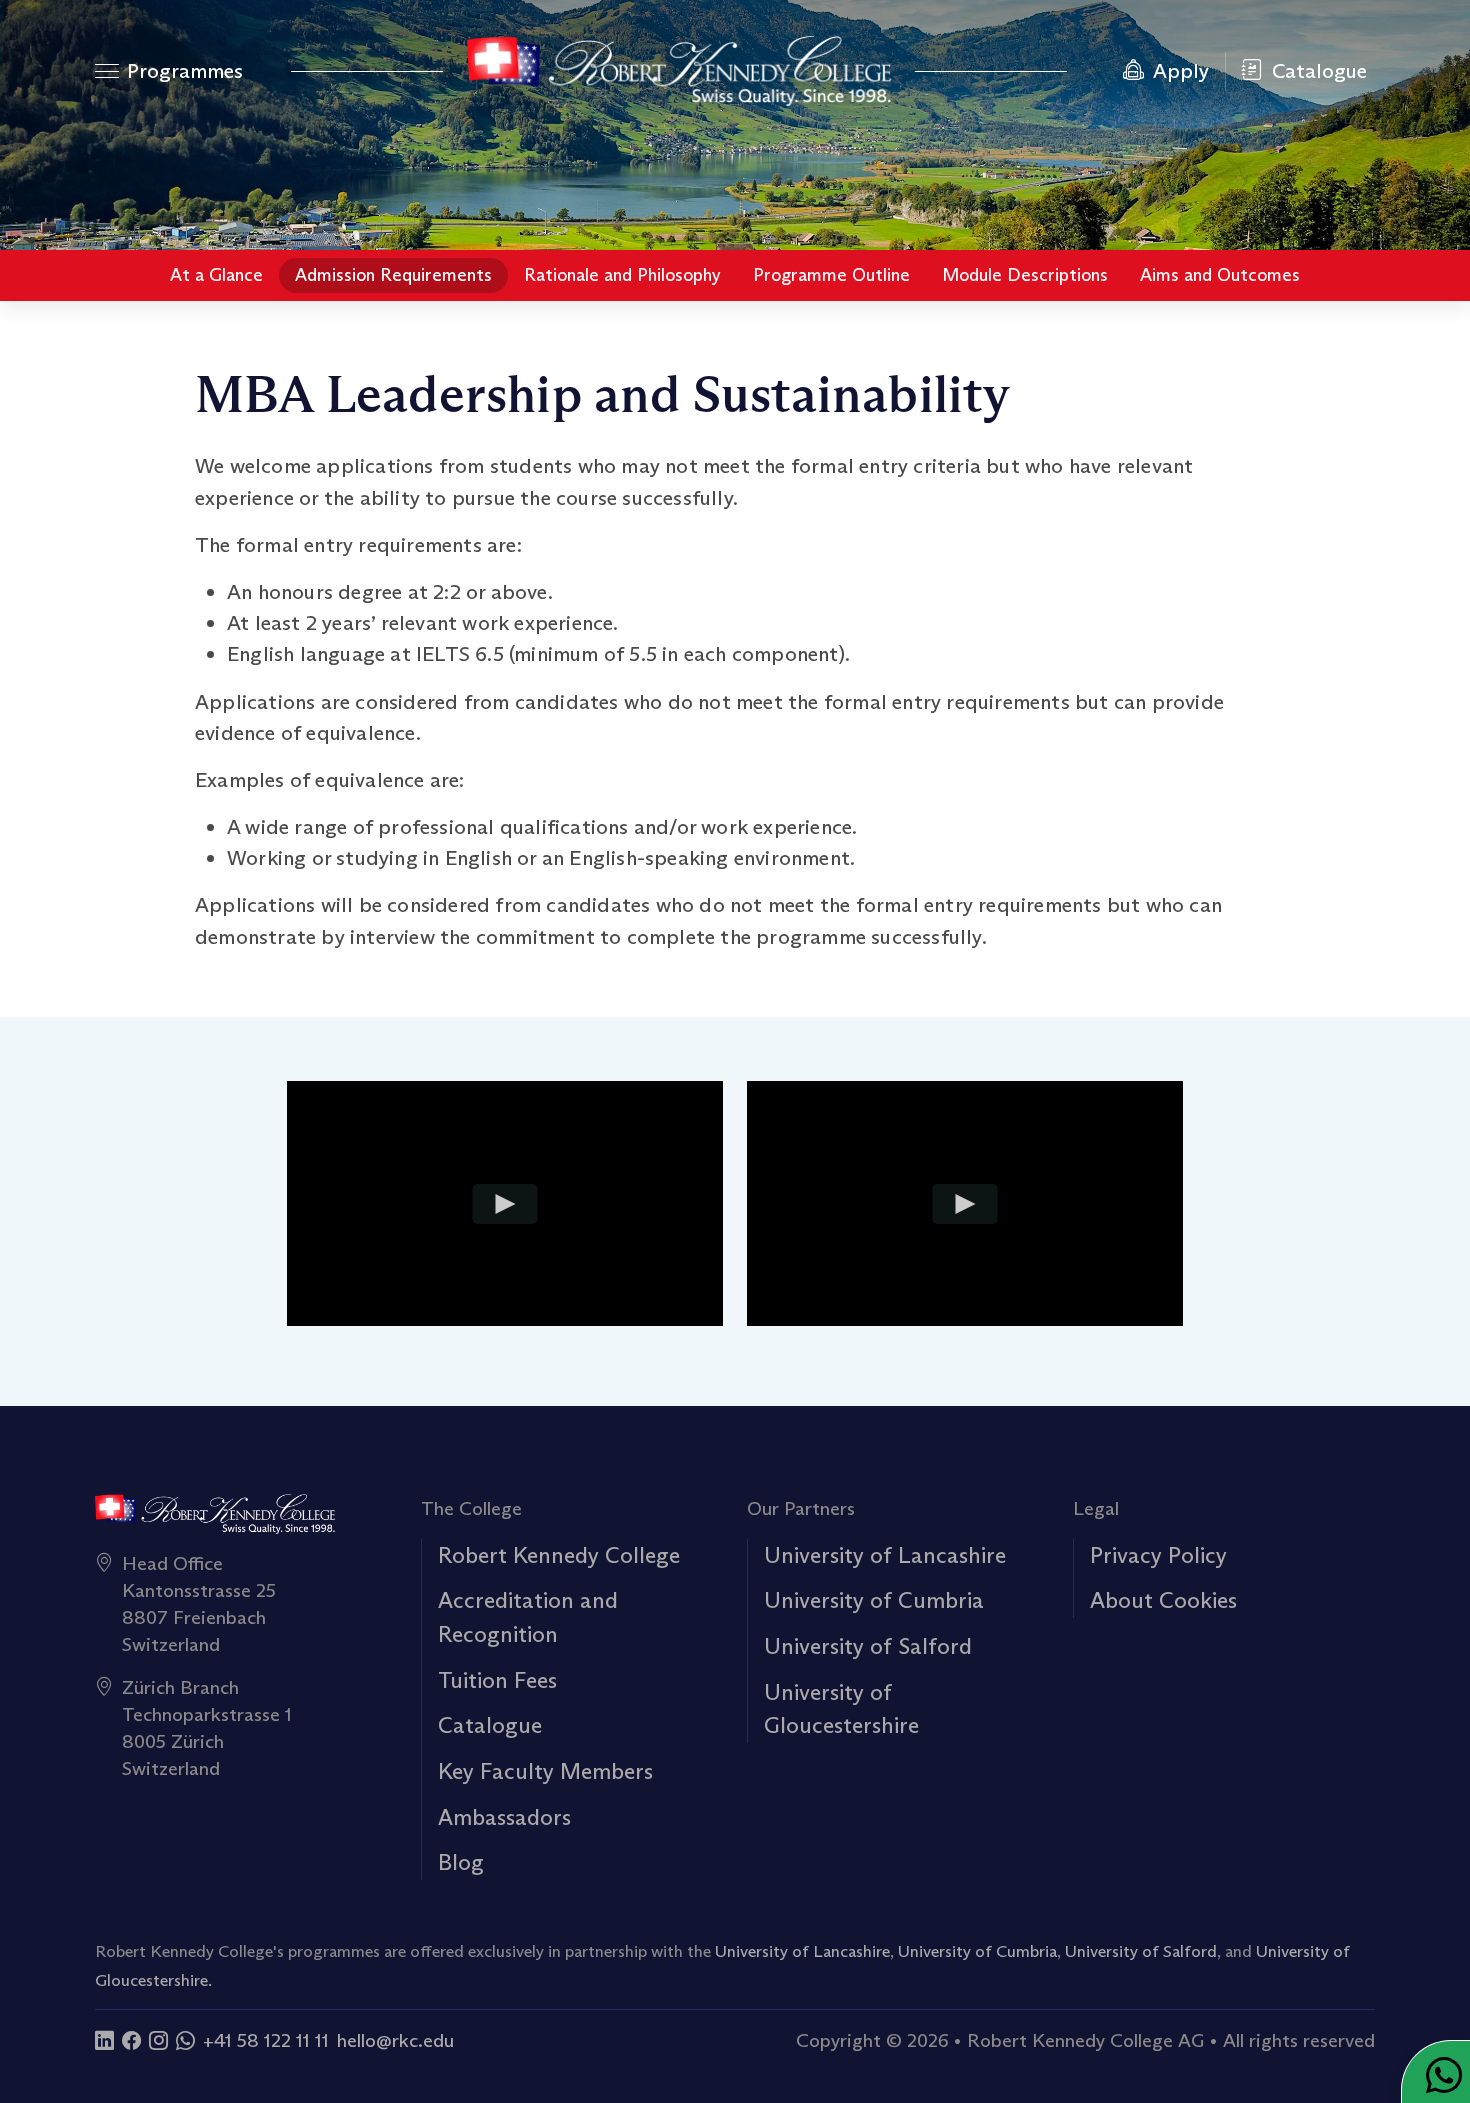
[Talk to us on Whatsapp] (185, 2040)
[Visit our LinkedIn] (104, 2040)
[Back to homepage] (679, 71)
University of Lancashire (885, 1555)
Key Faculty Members (545, 1771)
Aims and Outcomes (1220, 275)
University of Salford (868, 1646)
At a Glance (216, 275)
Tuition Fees (497, 1680)
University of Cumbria (874, 1600)
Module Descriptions (1025, 275)
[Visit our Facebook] (131, 2040)
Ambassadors (504, 1817)
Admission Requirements (393, 275)
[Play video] (505, 1203)
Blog (461, 1862)
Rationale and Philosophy (622, 275)
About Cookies (1163, 1600)
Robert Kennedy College (559, 1555)
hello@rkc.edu (395, 2040)
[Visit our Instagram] (158, 2040)
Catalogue (490, 1725)
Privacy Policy (1158, 1555)
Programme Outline (831, 275)
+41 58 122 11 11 (266, 2040)
